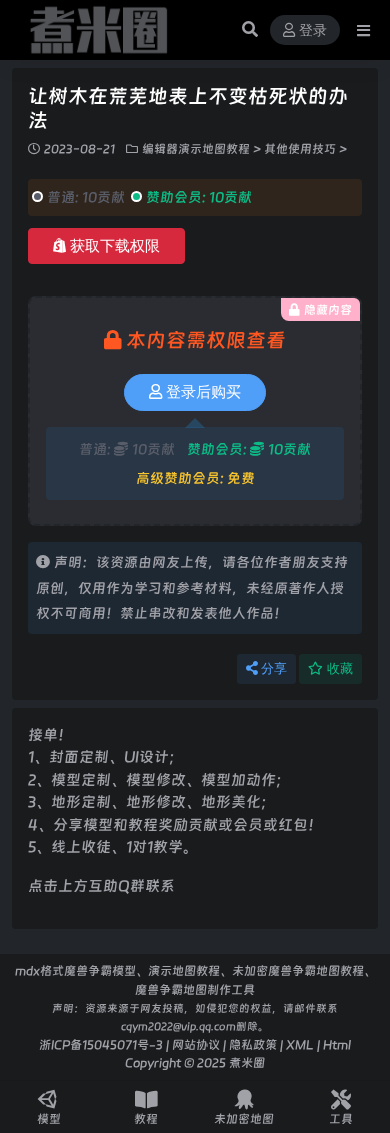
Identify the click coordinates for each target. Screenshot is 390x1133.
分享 (274, 668)
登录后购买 (203, 392)
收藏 (340, 668)
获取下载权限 (115, 246)
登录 (313, 30)
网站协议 (196, 1044)
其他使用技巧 (300, 149)
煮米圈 (247, 1062)
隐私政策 (253, 1044)
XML (300, 1044)
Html (337, 1044)
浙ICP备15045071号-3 (101, 1044)
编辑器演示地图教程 (196, 149)
